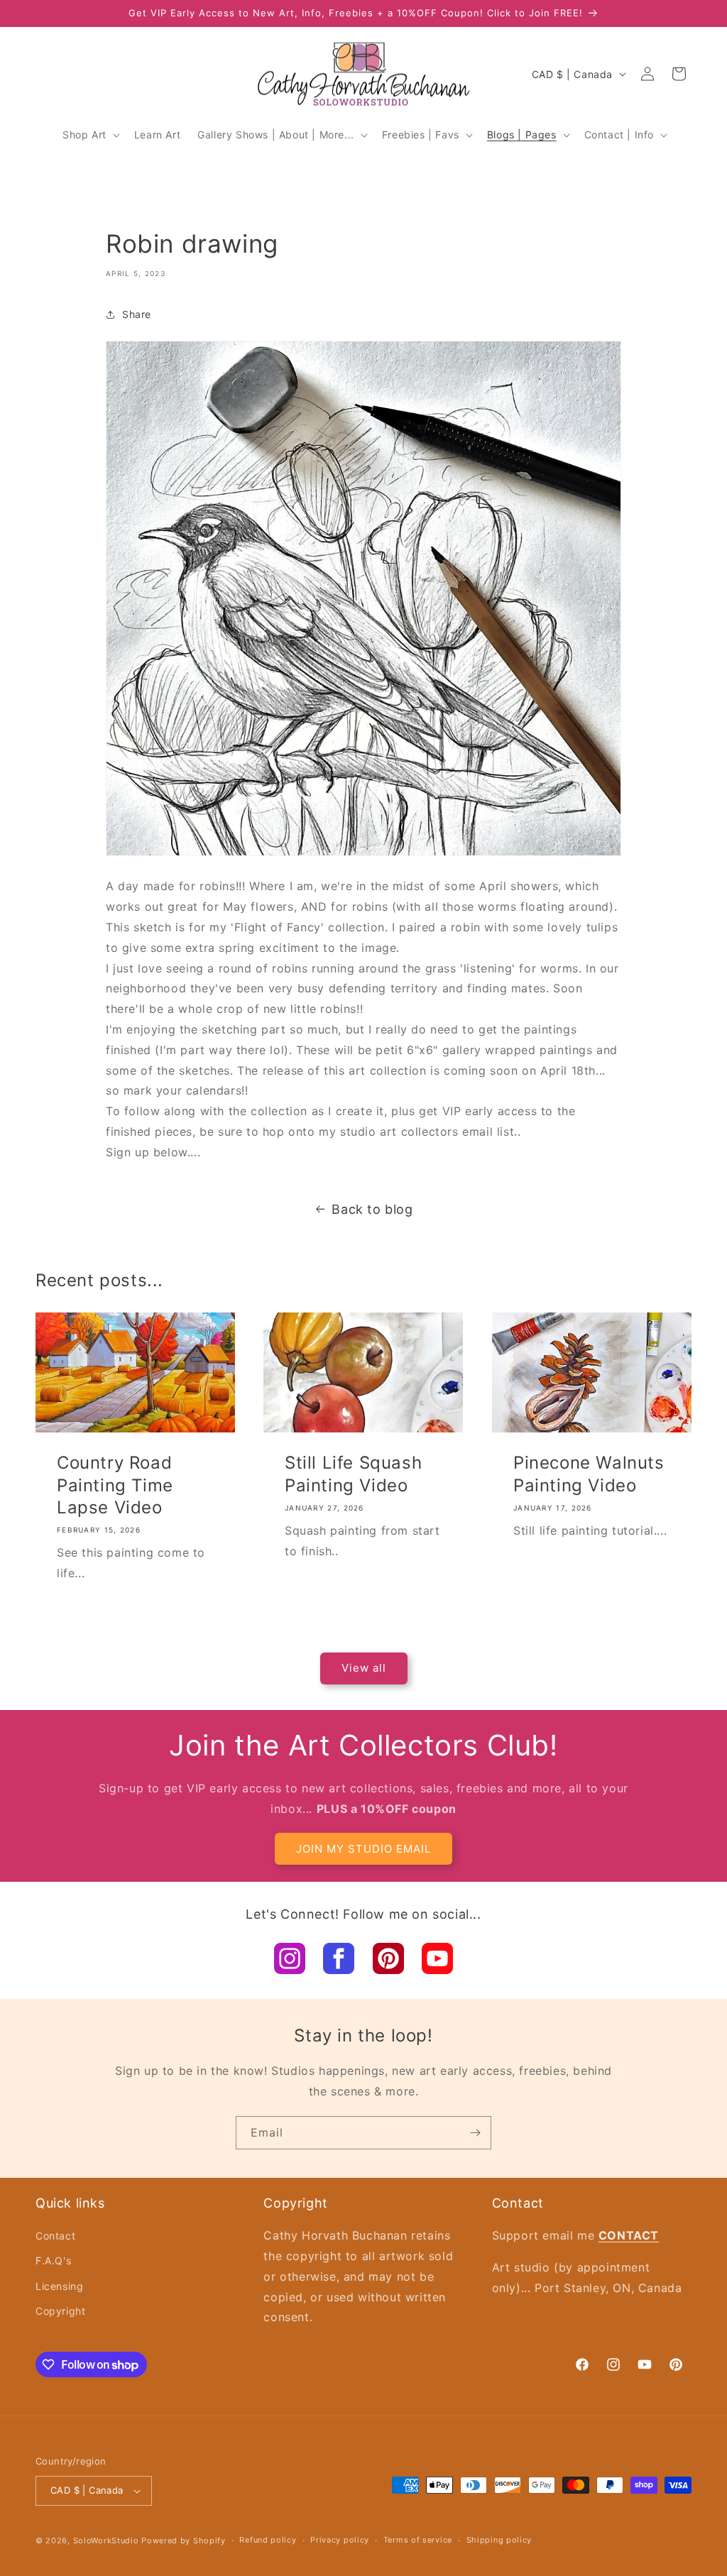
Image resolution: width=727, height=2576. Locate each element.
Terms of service (418, 2540)
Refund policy (268, 2540)
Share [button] (137, 314)
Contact (55, 2236)
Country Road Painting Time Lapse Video (115, 1485)
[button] (90, 135)
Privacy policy (340, 2540)
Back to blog (372, 1209)
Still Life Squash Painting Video (353, 1474)
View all (364, 1668)
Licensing (59, 2286)
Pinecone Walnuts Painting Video (589, 1474)
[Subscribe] (475, 2133)
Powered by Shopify (184, 2541)
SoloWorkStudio (108, 2541)
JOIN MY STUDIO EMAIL (363, 1849)
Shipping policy (499, 2540)
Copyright (60, 2311)
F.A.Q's (53, 2260)
